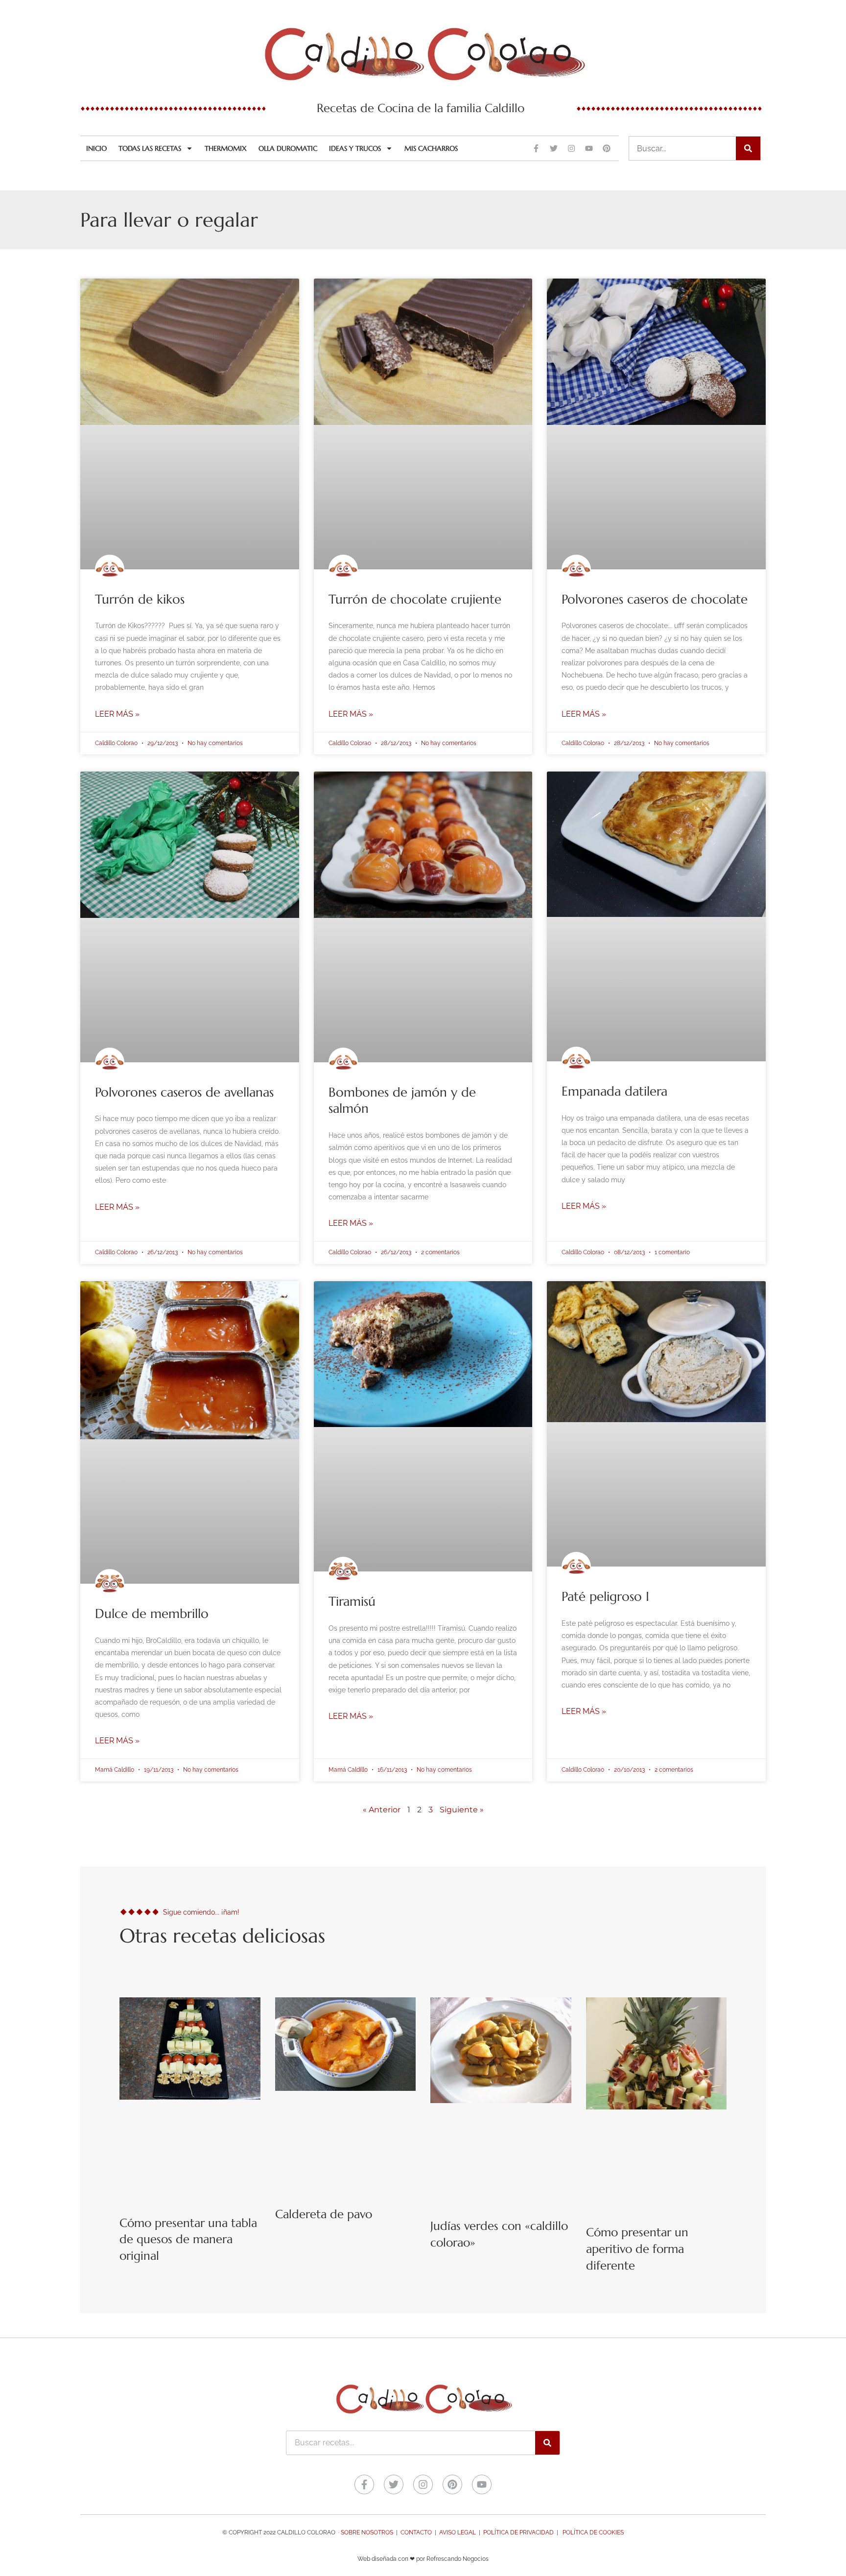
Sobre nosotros (367, 2532)
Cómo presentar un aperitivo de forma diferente (637, 2249)
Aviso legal (458, 2532)
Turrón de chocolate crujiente (415, 599)
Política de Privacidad (518, 2532)
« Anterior (382, 1810)
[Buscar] (748, 148)
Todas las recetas (150, 148)
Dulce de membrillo (152, 1614)
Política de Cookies (593, 2532)
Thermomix (226, 148)
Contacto (416, 2532)
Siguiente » (462, 1810)
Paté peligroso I (605, 1596)
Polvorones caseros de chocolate (655, 599)
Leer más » (117, 714)
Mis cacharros (431, 148)
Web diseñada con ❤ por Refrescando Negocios (423, 2559)
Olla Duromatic (288, 148)
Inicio (96, 148)
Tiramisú (352, 1601)
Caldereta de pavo (324, 2214)
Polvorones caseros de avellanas (184, 1092)
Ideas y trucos (355, 148)
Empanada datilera (614, 1091)
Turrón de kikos (140, 599)
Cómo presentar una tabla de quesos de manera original (188, 2239)
